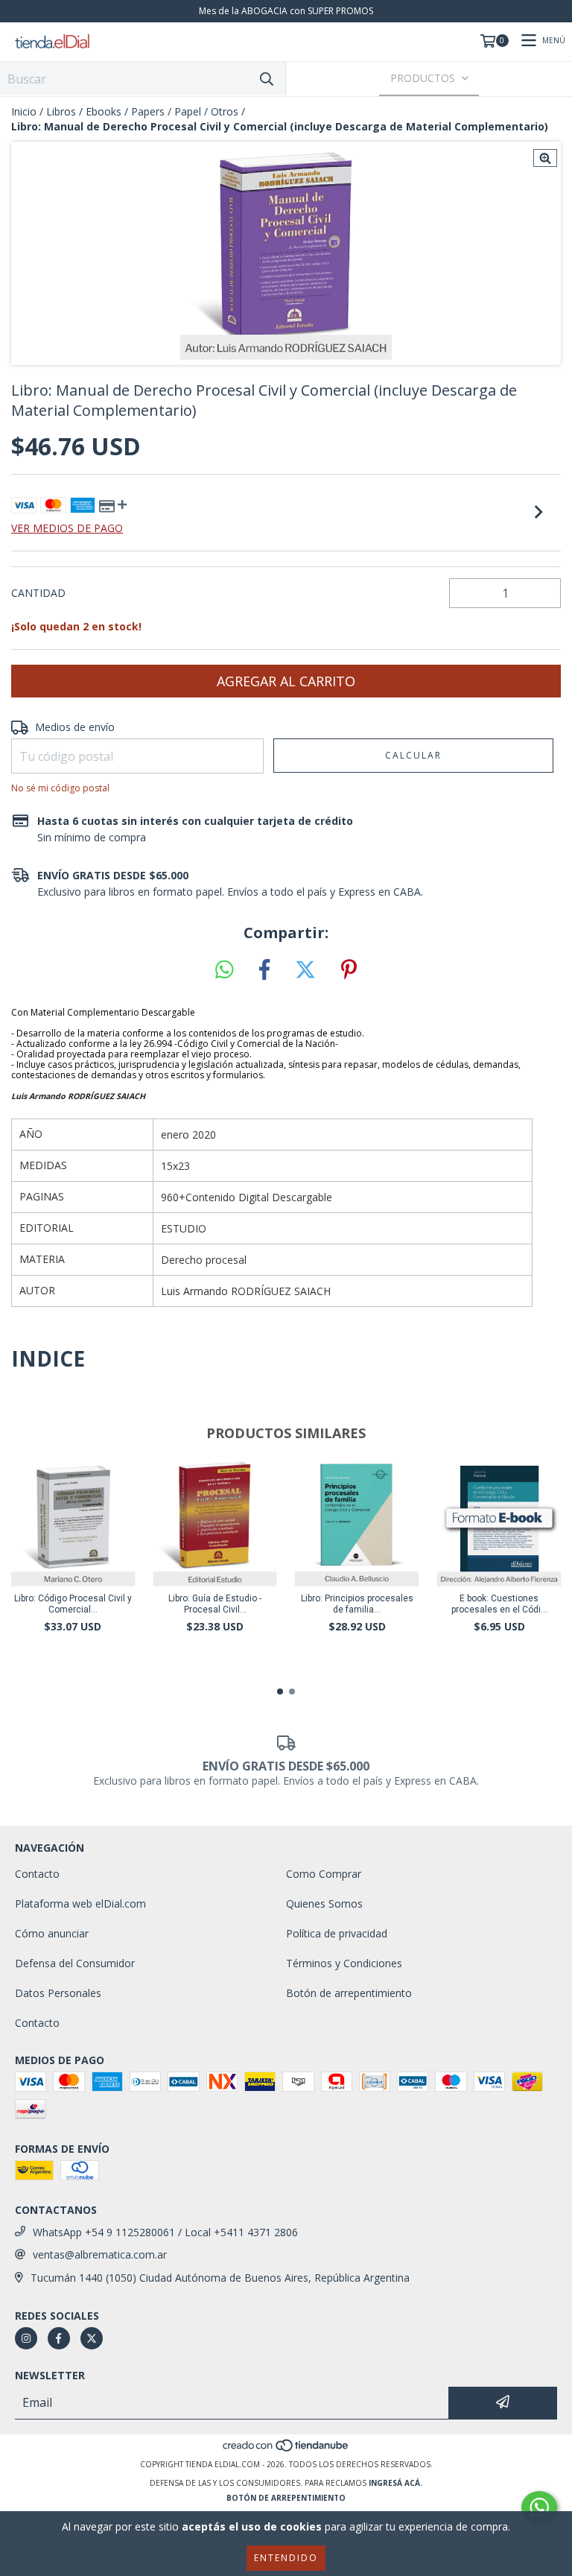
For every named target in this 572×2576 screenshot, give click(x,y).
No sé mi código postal (60, 788)
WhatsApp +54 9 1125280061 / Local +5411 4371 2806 (165, 2232)
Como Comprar (324, 1874)
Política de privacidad (337, 1933)
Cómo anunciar (52, 1933)
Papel (188, 111)
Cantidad (38, 593)
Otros (225, 111)
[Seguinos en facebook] (59, 2338)
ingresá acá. (395, 2483)
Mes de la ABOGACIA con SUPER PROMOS (286, 11)
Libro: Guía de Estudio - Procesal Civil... (215, 1604)
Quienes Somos (324, 1903)
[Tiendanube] (286, 2449)
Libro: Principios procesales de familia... (357, 1604)
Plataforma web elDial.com (80, 1903)
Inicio (24, 111)
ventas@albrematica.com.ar (100, 2254)
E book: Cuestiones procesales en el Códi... (499, 1604)
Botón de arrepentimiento (349, 1993)
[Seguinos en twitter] (92, 2338)
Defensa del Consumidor (75, 1963)
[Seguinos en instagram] (26, 2338)
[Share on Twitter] (305, 970)
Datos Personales (58, 1993)
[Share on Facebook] (264, 970)
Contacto (37, 1874)
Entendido (286, 2558)
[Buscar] (267, 79)
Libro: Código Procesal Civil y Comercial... (73, 1604)
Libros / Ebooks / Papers (105, 111)
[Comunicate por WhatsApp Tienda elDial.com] (539, 2507)
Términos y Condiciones (344, 1963)
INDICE (48, 1358)
